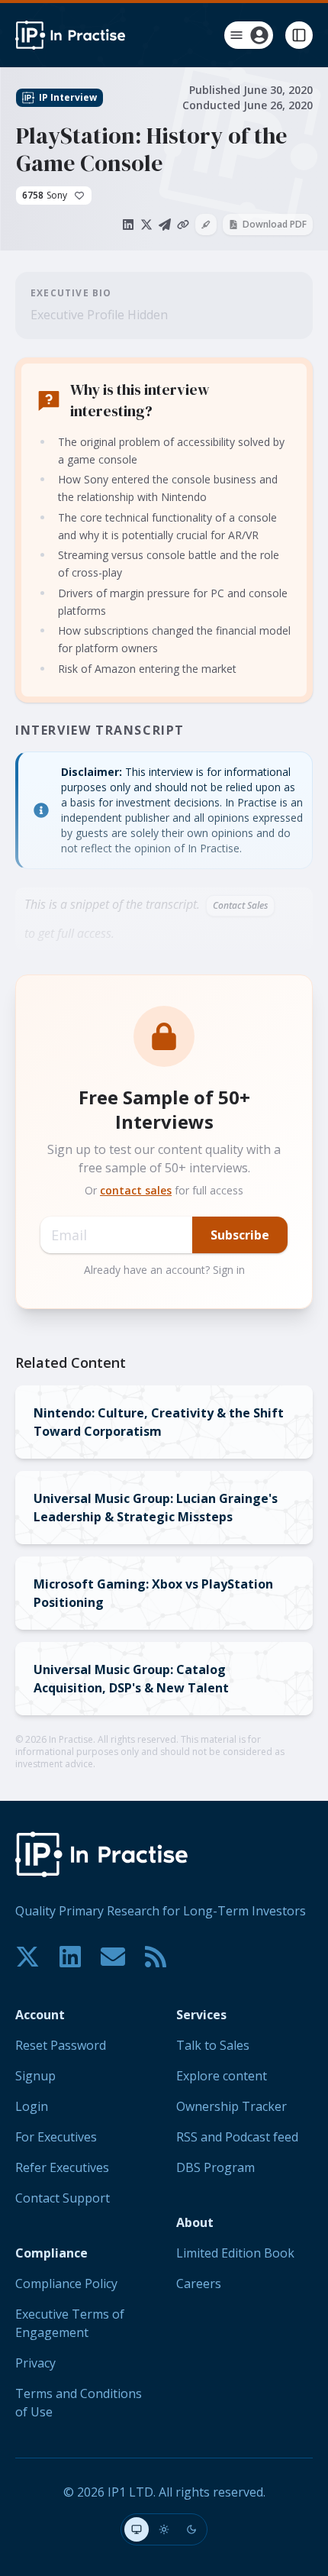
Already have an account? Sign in (164, 1270)
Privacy (35, 2363)
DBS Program (215, 2167)
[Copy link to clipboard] (183, 225)
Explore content (222, 2076)
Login (32, 2106)
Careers (199, 2283)
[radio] (137, 2529)
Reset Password (61, 2045)
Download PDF (275, 224)
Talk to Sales (213, 2045)
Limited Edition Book (235, 2253)
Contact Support (63, 2198)
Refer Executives (62, 2167)
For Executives (56, 2137)
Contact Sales (240, 905)
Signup (35, 2076)
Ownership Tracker (232, 2106)
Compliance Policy (66, 2283)
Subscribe (240, 1235)
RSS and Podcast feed (237, 2137)
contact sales (136, 1190)
